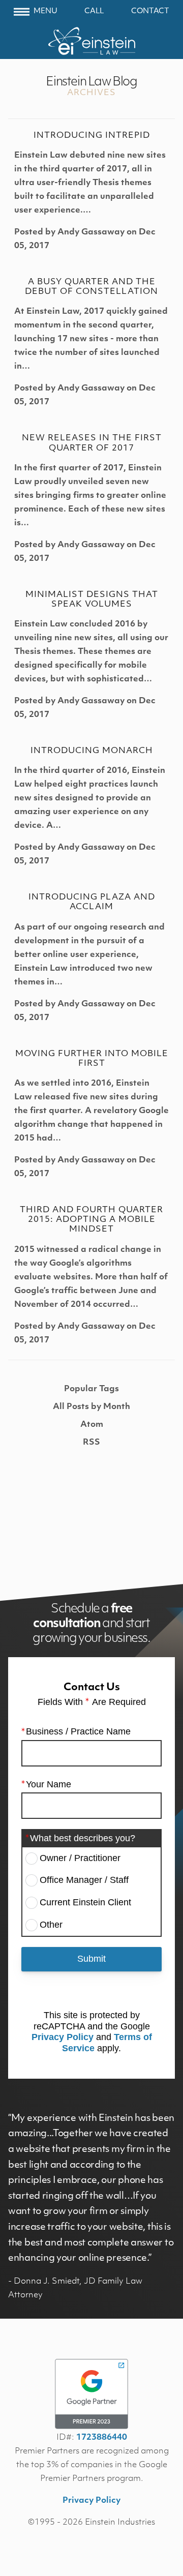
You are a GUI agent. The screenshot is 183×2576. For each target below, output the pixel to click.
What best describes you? (83, 1838)
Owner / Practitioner (80, 1858)
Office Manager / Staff (84, 1880)
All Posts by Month (91, 1407)
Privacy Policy (63, 2037)
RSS (91, 1443)
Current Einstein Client (85, 1902)
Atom (92, 1425)
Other (51, 1925)
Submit (91, 1959)
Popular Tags (91, 1389)
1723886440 (102, 2438)
